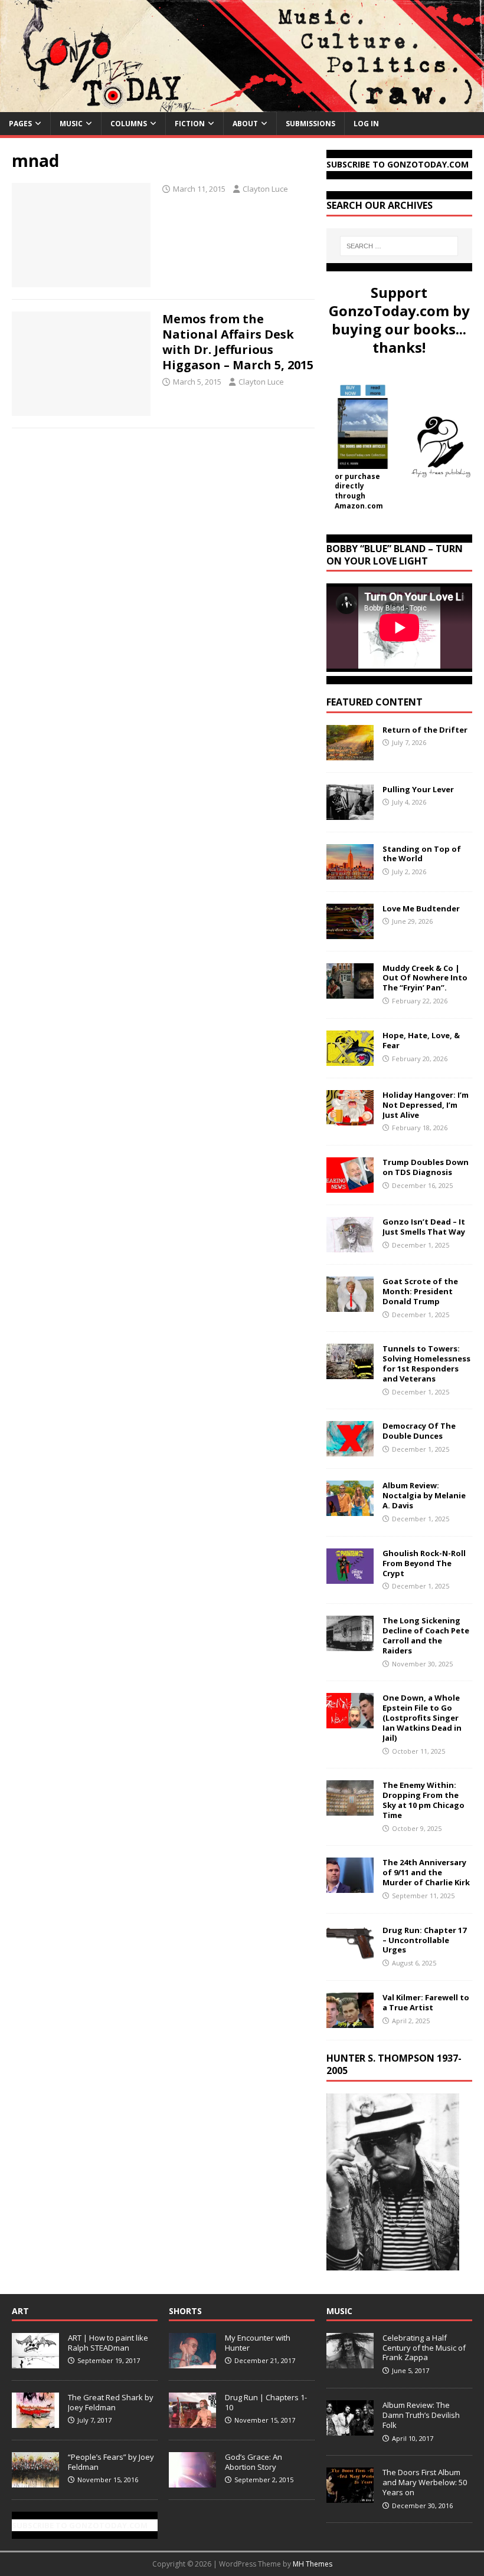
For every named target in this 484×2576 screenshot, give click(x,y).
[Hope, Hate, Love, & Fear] (350, 1059)
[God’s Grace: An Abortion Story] (192, 2481)
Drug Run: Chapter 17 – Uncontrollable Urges (424, 1940)
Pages (20, 124)
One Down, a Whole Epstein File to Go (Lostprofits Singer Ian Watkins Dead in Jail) (422, 1718)
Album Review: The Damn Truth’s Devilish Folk (421, 2415)
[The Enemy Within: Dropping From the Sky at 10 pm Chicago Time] (350, 1809)
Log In (366, 124)
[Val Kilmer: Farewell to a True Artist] (350, 2021)
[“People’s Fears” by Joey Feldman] (35, 2481)
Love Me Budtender (422, 908)
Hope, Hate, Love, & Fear (421, 1040)
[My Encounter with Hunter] (192, 2362)
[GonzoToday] (242, 105)
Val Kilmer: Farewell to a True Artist (426, 2002)
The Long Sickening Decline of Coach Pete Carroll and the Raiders (426, 1635)
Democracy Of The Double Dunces (419, 1431)
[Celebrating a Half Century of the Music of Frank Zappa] (350, 2362)
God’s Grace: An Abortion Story (254, 2462)
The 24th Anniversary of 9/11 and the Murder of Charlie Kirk (426, 1872)
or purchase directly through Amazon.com (359, 491)
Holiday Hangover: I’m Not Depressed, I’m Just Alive (426, 1105)
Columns (129, 124)
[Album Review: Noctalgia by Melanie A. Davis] (350, 1509)
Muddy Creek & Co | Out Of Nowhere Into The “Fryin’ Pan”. (425, 978)
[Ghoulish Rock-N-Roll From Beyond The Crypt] (350, 1576)
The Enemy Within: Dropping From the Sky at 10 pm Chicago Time (423, 1800)
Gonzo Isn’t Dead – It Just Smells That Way (424, 1227)
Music (71, 124)
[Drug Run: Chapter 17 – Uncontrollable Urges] (350, 1953)
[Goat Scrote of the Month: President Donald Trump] (350, 1305)
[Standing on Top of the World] (350, 872)
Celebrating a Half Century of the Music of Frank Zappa (424, 2348)
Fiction (190, 124)
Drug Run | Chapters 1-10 (266, 2402)
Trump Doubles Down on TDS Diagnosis (426, 1167)
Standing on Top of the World (422, 854)
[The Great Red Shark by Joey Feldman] (35, 2421)
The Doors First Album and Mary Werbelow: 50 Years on (425, 2482)
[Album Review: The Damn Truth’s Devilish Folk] (350, 2429)
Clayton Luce (265, 189)
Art (20, 2311)
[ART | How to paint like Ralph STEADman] (35, 2362)
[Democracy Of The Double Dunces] (350, 1450)
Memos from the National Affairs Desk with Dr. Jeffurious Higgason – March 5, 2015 (238, 342)
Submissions (310, 124)
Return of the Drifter (425, 730)
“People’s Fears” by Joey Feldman (111, 2462)
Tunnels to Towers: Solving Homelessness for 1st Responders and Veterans (426, 1364)
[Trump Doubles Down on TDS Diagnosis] (350, 1186)
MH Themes (313, 2564)
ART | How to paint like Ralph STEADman (108, 2343)
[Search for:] (399, 246)
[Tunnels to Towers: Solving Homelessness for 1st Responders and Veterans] (350, 1372)
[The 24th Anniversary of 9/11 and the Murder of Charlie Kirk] (350, 1886)
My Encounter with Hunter (258, 2343)
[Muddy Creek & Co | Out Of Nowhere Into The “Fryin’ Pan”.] (350, 991)
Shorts (185, 2311)
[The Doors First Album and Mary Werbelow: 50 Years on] (350, 2496)
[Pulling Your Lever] (350, 813)
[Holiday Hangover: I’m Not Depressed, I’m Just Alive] (350, 1118)
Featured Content (375, 702)
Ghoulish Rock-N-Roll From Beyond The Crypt (424, 1563)
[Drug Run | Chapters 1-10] (192, 2421)
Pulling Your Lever (418, 789)
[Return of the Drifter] (350, 753)
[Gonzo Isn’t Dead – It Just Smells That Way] (350, 1246)
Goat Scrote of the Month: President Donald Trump (420, 1291)
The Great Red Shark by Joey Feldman (111, 2402)
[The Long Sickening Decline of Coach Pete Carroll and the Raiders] (350, 1644)
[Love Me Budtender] (350, 932)
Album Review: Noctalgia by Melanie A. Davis (424, 1495)
